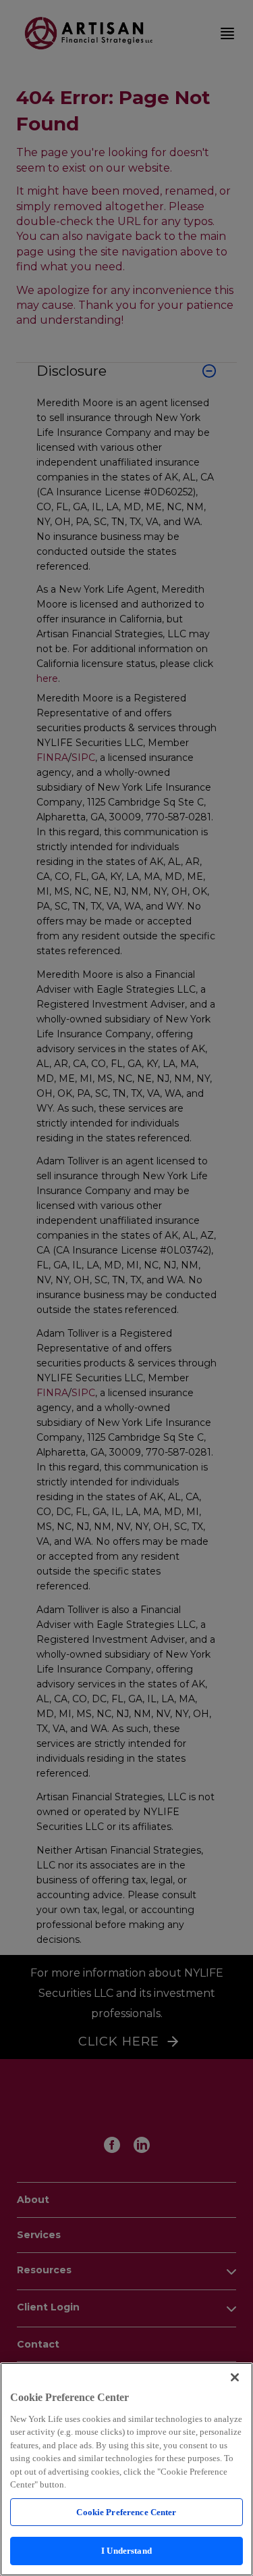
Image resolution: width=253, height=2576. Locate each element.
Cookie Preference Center (126, 2512)
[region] (126, 2469)
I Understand (126, 2551)
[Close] (235, 2377)
